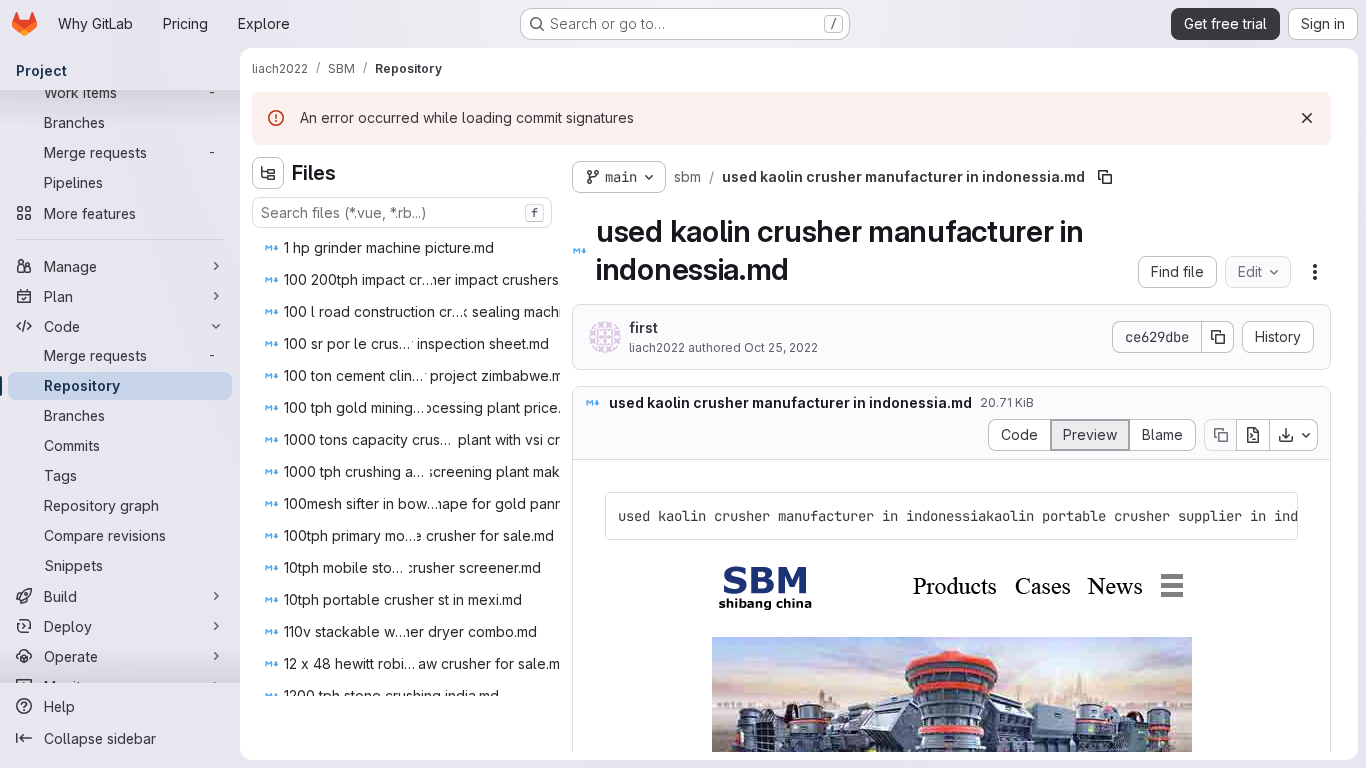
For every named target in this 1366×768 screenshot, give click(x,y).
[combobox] (402, 212)
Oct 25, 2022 (781, 347)
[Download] (1294, 435)
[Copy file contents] (1220, 435)
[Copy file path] (1105, 177)
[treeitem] (404, 248)
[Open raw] (1253, 435)
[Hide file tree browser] (268, 173)
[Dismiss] (1307, 118)
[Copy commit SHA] (1218, 337)
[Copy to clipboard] (1274, 516)
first (643, 327)
